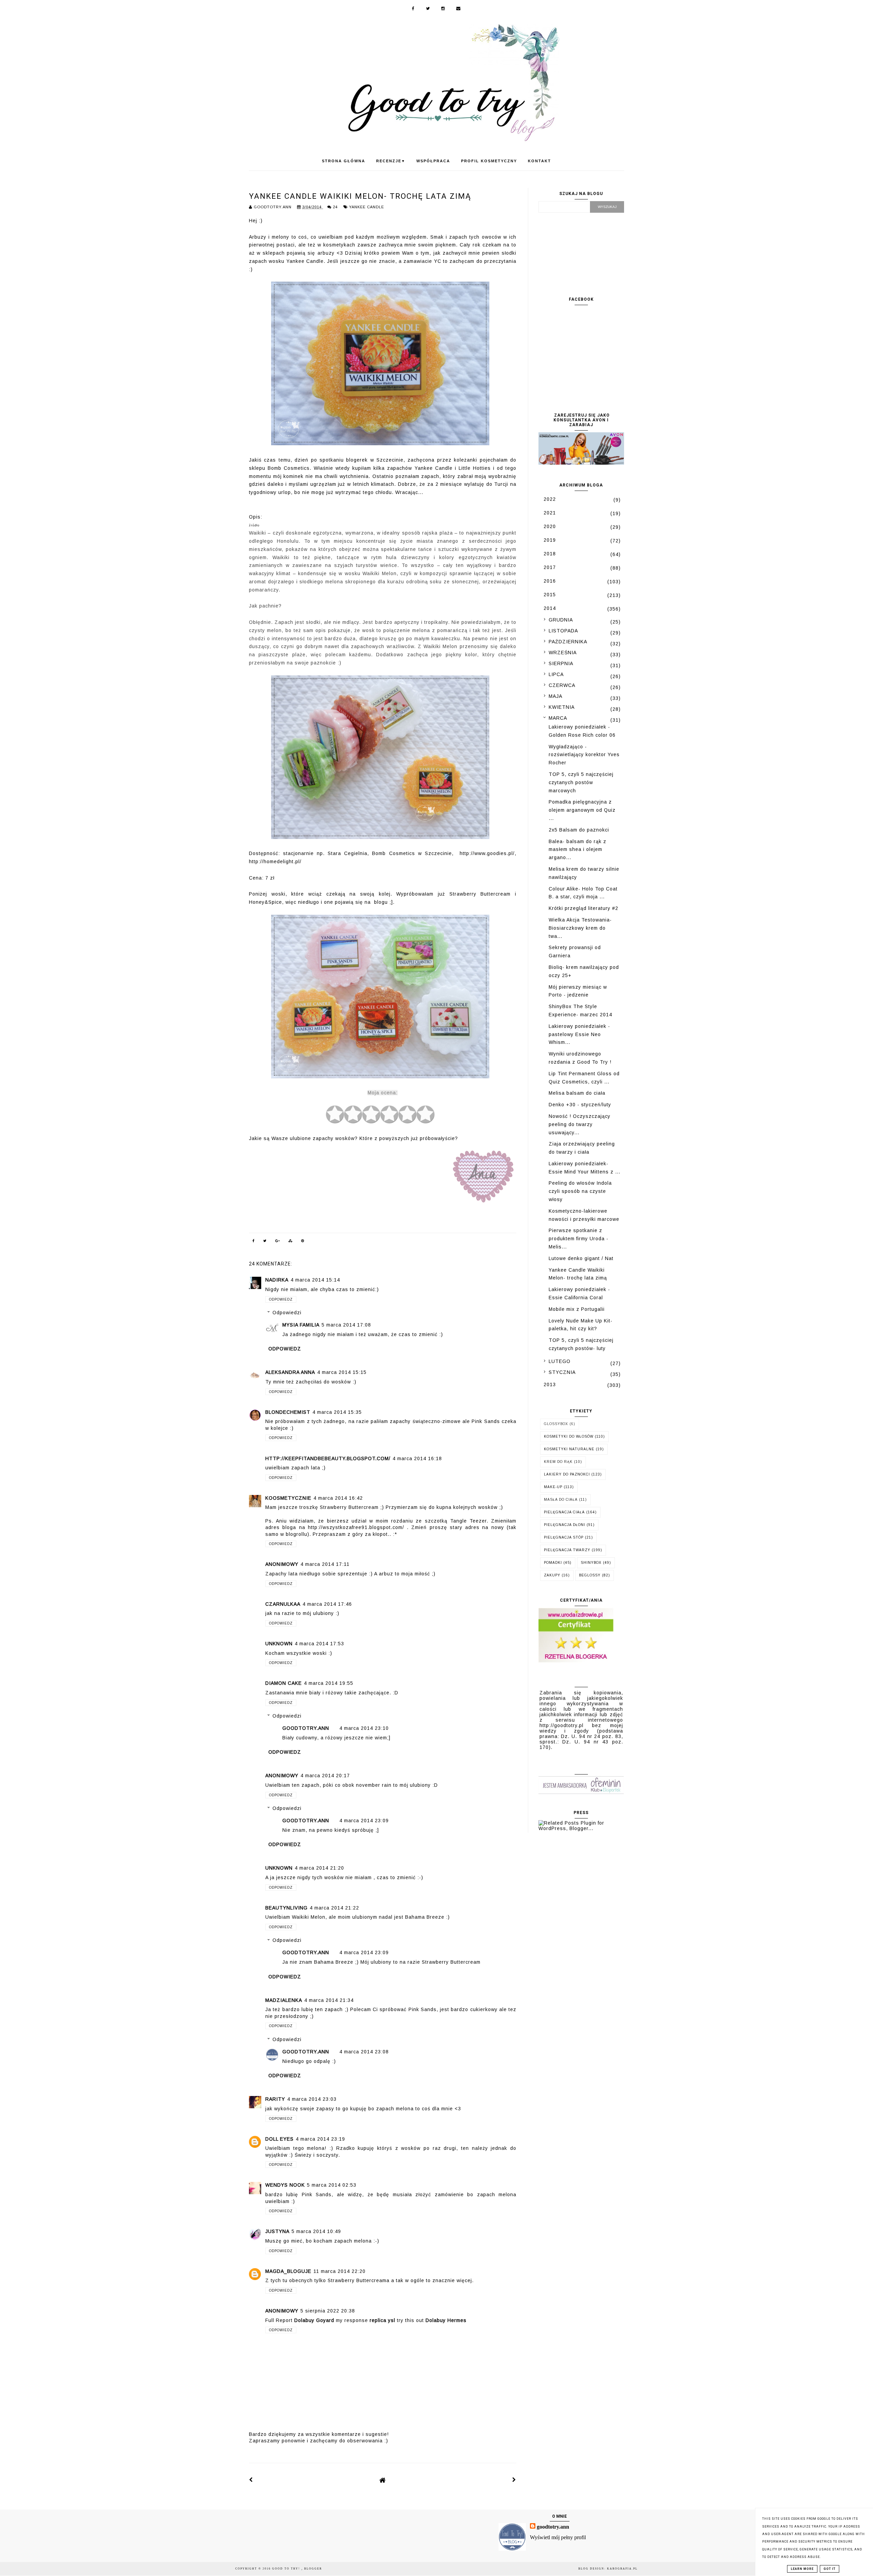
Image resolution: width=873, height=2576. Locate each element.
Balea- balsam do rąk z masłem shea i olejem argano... (578, 850)
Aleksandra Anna (290, 1372)
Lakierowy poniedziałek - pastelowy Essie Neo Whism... (579, 1034)
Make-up (553, 1487)
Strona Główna (344, 161)
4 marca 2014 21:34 (329, 2000)
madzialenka (284, 2000)
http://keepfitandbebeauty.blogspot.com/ (328, 1458)
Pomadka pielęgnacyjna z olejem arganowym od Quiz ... (582, 810)
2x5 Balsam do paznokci (579, 830)
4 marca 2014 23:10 (364, 1728)
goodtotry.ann (306, 1728)
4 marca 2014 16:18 (417, 1458)
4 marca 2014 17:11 (325, 1564)
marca (558, 718)
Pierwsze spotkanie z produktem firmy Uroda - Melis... (579, 1239)
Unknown (279, 1644)
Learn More (802, 2569)
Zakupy (552, 1575)
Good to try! (287, 2569)
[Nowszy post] (251, 2480)
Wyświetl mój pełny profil (558, 2537)
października (568, 642)
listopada (563, 631)
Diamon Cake (284, 1683)
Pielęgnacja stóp (564, 1537)
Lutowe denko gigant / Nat (581, 1258)
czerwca (562, 685)
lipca (556, 674)
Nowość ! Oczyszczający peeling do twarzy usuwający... (580, 1124)
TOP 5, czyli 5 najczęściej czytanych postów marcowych (581, 782)
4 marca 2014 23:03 (312, 2099)
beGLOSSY (590, 1575)
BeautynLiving (286, 1908)
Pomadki (553, 1563)
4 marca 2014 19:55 (329, 1683)
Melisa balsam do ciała (577, 1093)
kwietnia (562, 707)
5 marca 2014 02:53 (332, 2185)
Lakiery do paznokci (567, 1474)
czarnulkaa (283, 1604)
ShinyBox (591, 1563)
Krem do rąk (558, 1462)
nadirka (277, 1280)
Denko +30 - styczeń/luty (580, 1105)
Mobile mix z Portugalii (577, 1309)
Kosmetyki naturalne (569, 1449)
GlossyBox (556, 1424)
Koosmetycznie (288, 1498)
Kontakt (539, 161)
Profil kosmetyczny (489, 161)
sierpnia (561, 663)
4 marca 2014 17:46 (327, 1604)
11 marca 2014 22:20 (339, 2271)
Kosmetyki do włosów (569, 1436)
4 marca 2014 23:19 (320, 2139)
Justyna (277, 2231)
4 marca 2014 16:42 (338, 1498)
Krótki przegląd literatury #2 (583, 908)
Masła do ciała (561, 1500)
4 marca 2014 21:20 (319, 1868)
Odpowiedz (281, 1299)
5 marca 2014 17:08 (346, 1325)
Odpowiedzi (287, 1313)
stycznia (562, 1372)
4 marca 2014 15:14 (315, 1280)
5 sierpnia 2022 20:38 (328, 2311)
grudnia (561, 620)
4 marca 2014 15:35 (337, 1412)
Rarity (275, 2099)
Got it (830, 2569)
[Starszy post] (514, 2480)
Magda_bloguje (288, 2271)
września (563, 653)
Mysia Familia (301, 1325)
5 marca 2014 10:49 (316, 2231)
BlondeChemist (288, 1412)
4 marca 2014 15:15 (342, 1372)
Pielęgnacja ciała (564, 1512)
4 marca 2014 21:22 (334, 1908)
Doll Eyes (279, 2139)
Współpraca (433, 161)
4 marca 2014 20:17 (325, 1776)
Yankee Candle (367, 207)
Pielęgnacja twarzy (567, 1550)
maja (556, 696)
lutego (560, 1361)
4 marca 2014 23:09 (364, 1821)
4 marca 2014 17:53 (319, 1644)
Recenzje (391, 161)
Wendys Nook (285, 2185)
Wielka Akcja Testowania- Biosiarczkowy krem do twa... (580, 928)
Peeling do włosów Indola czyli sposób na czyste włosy (580, 1191)
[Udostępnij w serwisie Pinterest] (303, 1242)
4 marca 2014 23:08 (364, 2052)
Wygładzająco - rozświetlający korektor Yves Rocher (584, 755)
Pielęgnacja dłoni (565, 1525)
